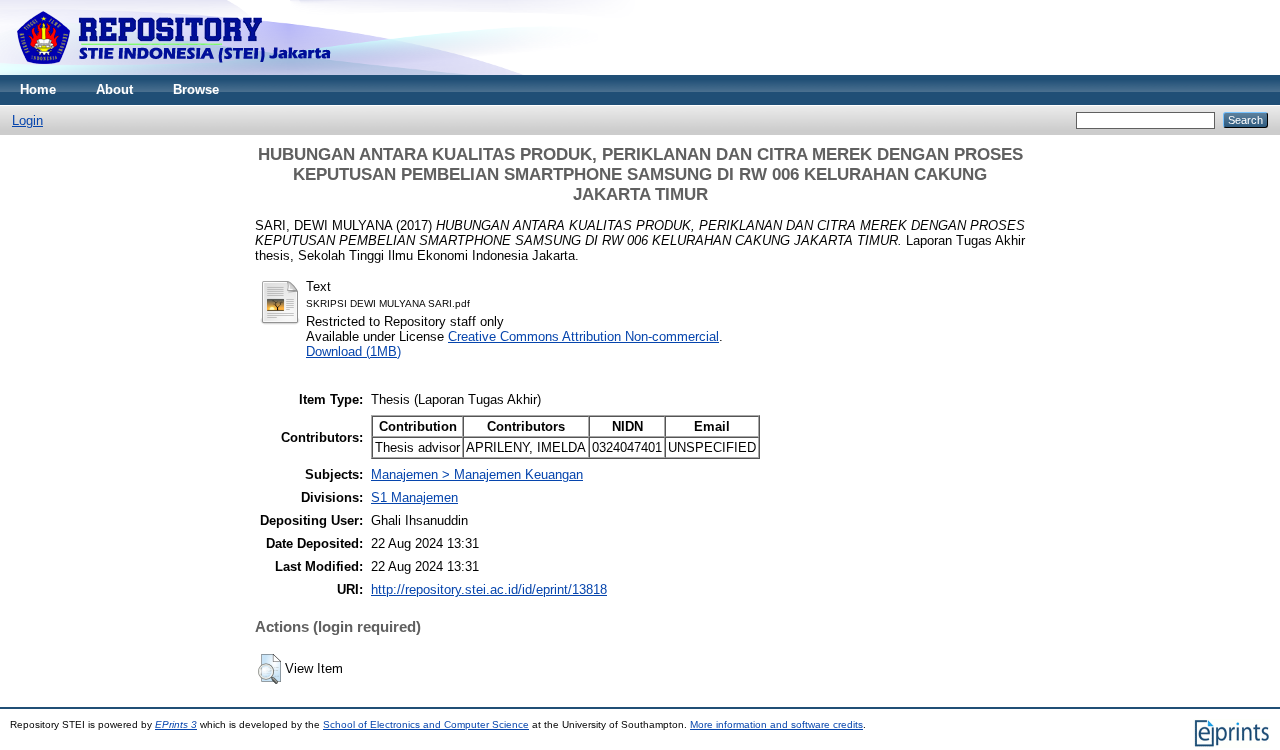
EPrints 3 (176, 724)
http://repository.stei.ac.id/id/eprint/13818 (489, 589)
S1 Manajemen (414, 497)
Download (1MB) (353, 351)
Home (38, 89)
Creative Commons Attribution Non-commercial (583, 336)
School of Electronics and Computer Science (426, 724)
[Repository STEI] (175, 70)
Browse (196, 89)
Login (27, 120)
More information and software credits (776, 724)
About (114, 89)
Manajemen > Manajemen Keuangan (477, 474)
